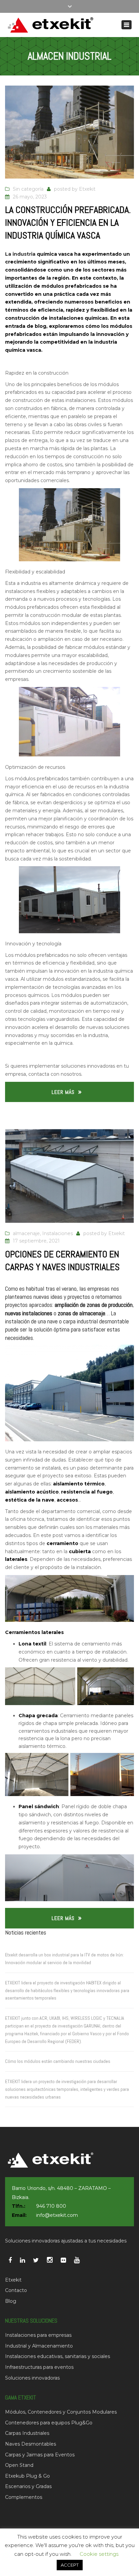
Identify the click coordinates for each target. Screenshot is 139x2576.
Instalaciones (58, 1233)
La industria (20, 254)
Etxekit (87, 189)
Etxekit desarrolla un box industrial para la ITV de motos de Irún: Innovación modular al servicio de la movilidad (64, 1959)
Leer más (63, 1092)
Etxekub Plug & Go (27, 2476)
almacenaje (26, 1233)
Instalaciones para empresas (38, 2335)
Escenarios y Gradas (28, 2486)
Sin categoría (28, 189)
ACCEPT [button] (70, 2565)
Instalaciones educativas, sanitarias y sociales (58, 2356)
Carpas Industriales (27, 2433)
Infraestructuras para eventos (39, 2367)
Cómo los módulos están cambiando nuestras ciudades (58, 2061)
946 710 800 (51, 2206)
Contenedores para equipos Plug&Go (49, 2423)
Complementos (24, 2497)
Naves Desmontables (31, 2444)
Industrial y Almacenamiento (39, 2346)
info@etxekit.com (57, 2215)
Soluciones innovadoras (32, 2378)
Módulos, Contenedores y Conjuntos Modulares (61, 2412)
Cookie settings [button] (99, 2554)
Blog (11, 2301)
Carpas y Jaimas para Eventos (40, 2455)
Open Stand (19, 2465)
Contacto (16, 2290)
